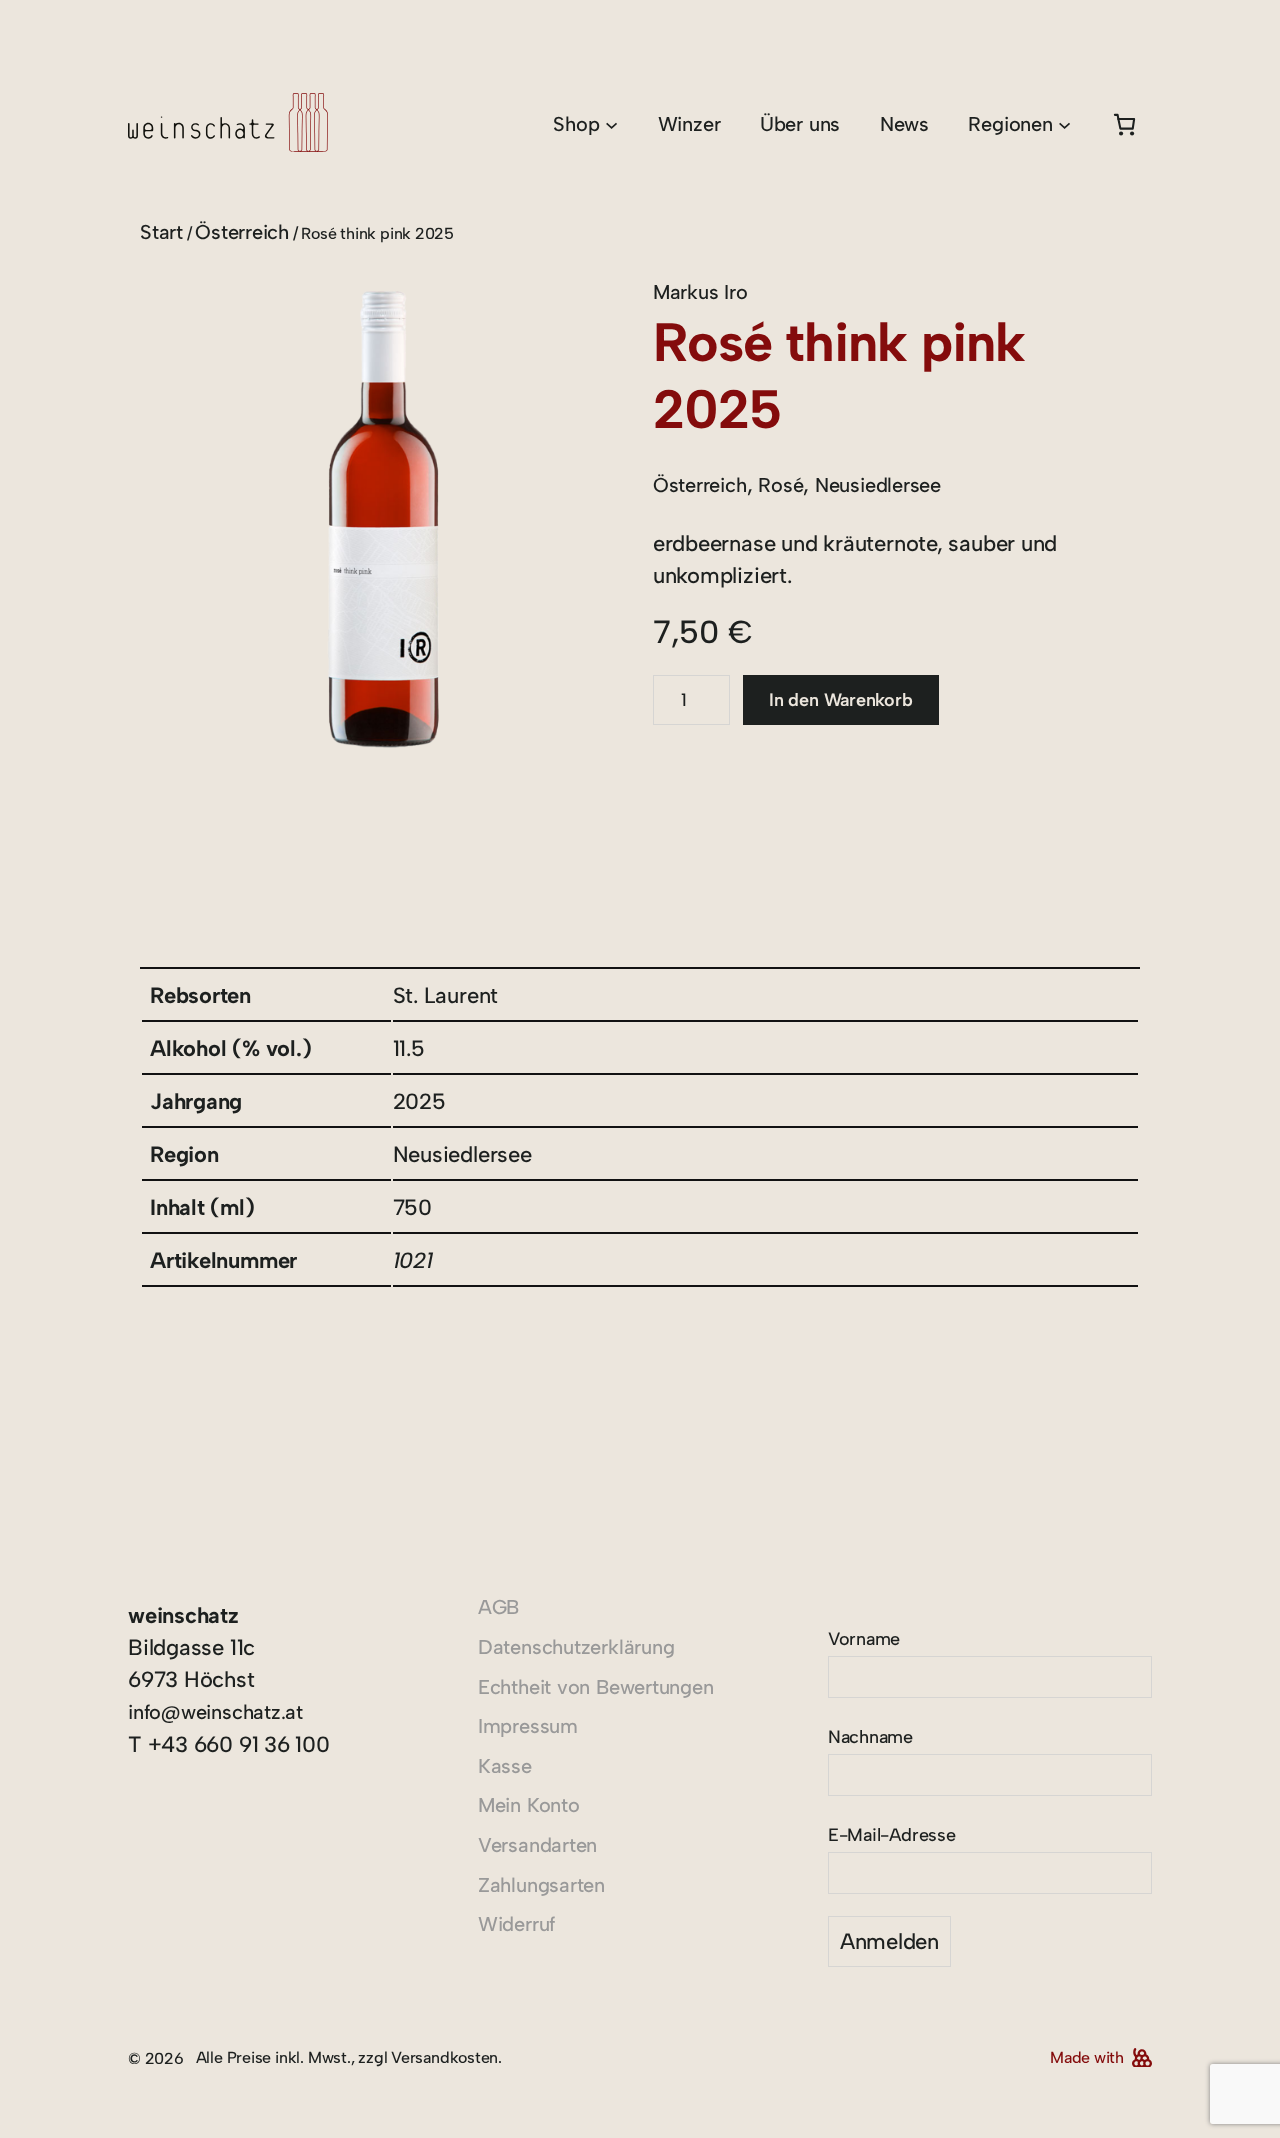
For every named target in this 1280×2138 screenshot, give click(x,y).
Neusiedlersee (878, 485)
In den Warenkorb (840, 700)
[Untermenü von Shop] (611, 124)
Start (161, 232)
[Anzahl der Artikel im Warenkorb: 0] (1124, 124)
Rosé (780, 485)
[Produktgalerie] (383, 519)
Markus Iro (700, 292)
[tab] (160, 858)
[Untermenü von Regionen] (1064, 124)
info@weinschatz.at (215, 1712)
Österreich (242, 232)
